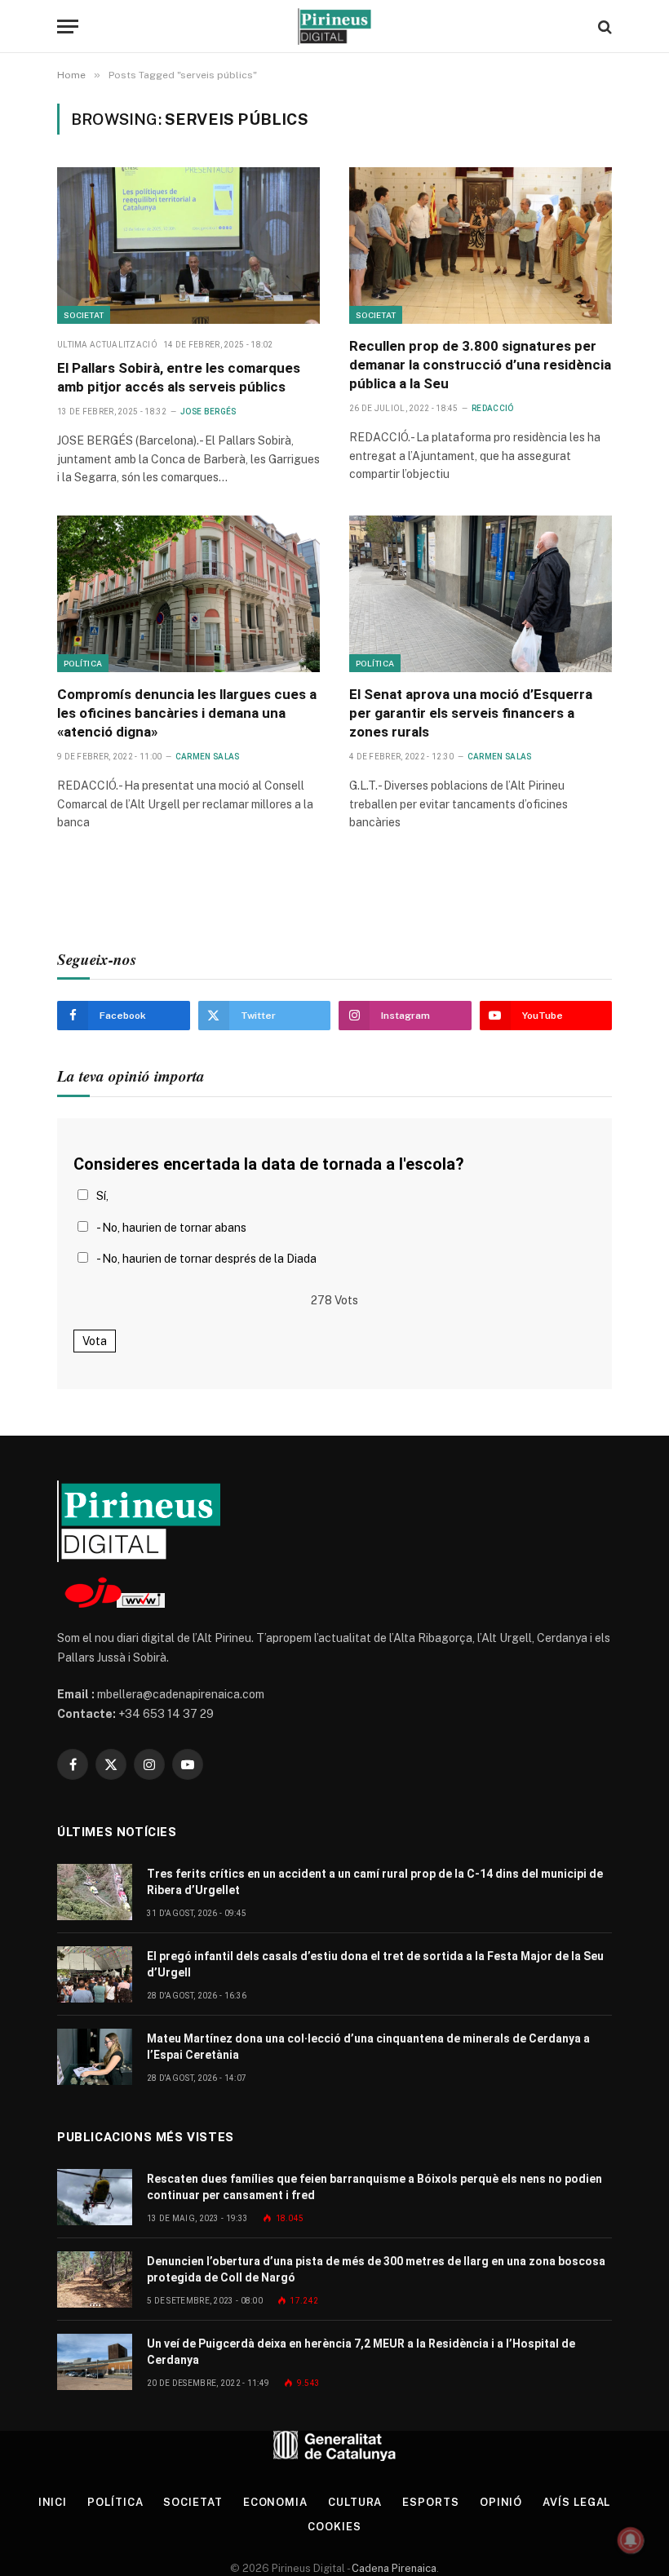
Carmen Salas (208, 757)
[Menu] (68, 27)
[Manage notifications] (631, 2540)
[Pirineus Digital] (334, 27)
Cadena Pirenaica (393, 2568)
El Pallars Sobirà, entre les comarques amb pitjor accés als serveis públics (179, 377)
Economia (275, 2502)
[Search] (603, 27)
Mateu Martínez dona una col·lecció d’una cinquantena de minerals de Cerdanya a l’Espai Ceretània (368, 2047)
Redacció (492, 408)
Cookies (334, 2527)
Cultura (355, 2502)
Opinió (501, 2502)
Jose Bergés (208, 412)
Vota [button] (95, 1341)
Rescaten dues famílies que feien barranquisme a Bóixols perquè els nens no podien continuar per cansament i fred (374, 2187)
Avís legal (576, 2502)
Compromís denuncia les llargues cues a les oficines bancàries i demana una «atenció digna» (187, 713)
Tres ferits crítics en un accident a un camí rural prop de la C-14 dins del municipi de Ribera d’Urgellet (375, 1882)
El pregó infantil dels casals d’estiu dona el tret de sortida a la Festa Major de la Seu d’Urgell (375, 1964)
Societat (84, 315)
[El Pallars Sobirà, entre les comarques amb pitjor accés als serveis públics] (188, 246)
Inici (53, 2502)
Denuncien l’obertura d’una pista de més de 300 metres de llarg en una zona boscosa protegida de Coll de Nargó (376, 2269)
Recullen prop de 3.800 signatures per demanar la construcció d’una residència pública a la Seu (480, 365)
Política (83, 663)
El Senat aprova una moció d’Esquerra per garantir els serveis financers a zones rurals (471, 713)
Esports (430, 2502)
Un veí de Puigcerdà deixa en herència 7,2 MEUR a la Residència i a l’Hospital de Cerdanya (361, 2352)
